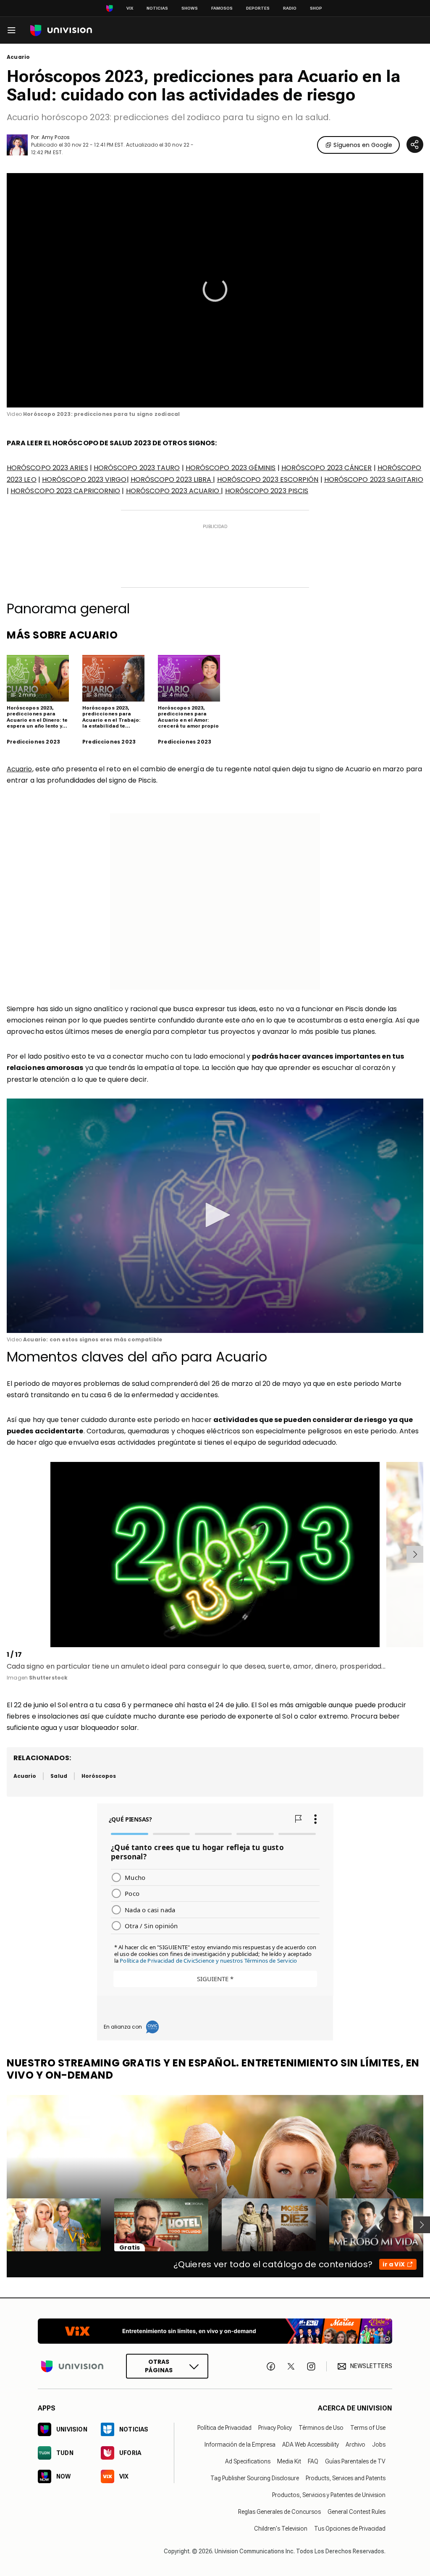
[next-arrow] (415, 1554)
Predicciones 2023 (33, 742)
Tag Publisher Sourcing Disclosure (255, 2478)
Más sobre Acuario (62, 635)
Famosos (222, 8)
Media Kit (289, 2461)
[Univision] (61, 30)
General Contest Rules (357, 2512)
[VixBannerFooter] (215, 2331)
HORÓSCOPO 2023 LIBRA (172, 480)
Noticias (157, 8)
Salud (59, 1776)
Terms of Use (368, 2428)
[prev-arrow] (8, 1554)
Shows (190, 8)
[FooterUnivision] (72, 2367)
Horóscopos (99, 1776)
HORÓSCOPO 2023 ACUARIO (174, 491)
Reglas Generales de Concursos (279, 2512)
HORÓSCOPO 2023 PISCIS (267, 491)
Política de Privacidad (224, 2428)
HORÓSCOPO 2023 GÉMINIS (231, 468)
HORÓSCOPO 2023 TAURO (137, 468)
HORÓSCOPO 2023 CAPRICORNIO (65, 491)
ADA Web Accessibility (311, 2445)
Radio (290, 8)
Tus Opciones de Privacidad (350, 2529)
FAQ (313, 2461)
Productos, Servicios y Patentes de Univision (329, 2495)
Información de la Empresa (240, 2445)
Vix (130, 8)
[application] (215, 290)
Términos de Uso (321, 2428)
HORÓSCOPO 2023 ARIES (47, 468)
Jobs (379, 2445)
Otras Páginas (159, 2366)
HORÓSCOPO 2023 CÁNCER (327, 468)
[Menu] (11, 30)
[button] (215, 1215)
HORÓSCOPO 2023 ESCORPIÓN (268, 480)
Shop (316, 8)
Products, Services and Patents (346, 2478)
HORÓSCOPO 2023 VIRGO (84, 480)
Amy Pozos (56, 137)
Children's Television (281, 2529)
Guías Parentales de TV (355, 2461)
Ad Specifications (248, 2461)
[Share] (415, 145)
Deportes (258, 8)
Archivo (355, 2445)
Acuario (18, 57)
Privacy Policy (275, 2428)
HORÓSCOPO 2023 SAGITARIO (374, 480)
